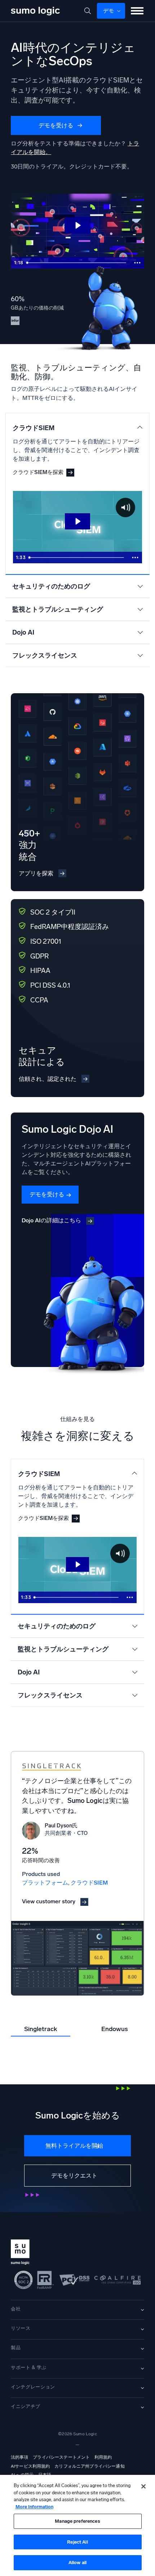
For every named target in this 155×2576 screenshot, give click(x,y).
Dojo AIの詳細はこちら (51, 1220)
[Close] (143, 2486)
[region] (77, 2525)
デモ (108, 11)
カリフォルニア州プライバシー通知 (90, 2466)
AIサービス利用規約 (30, 2466)
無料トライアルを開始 (74, 2146)
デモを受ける (56, 125)
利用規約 (103, 2457)
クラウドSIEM (89, 1883)
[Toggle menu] (137, 11)
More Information (34, 2507)
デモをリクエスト (74, 2176)
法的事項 (20, 2457)
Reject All (77, 2542)
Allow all (77, 2563)
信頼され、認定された (48, 1079)
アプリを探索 (36, 873)
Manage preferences (77, 2521)
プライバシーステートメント (61, 2457)
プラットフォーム (45, 1883)
